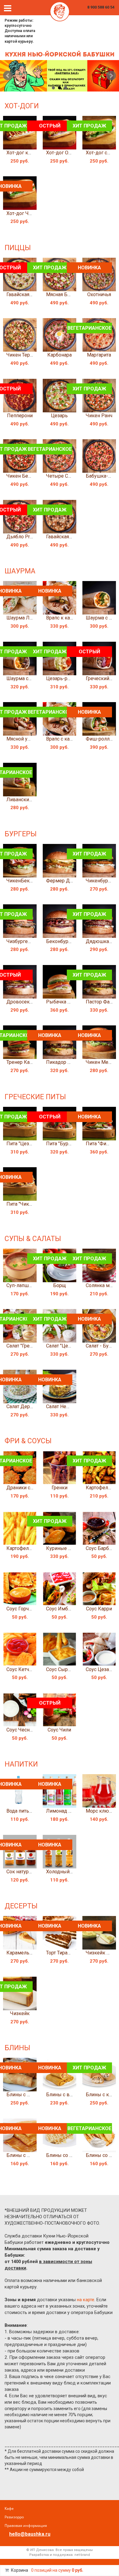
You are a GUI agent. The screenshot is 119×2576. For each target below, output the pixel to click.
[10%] (60, 76)
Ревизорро (14, 2517)
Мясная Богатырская (70, 294)
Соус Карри (99, 1609)
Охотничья (99, 294)
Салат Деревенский (29, 1406)
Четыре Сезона (64, 476)
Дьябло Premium (25, 537)
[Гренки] (60, 1468)
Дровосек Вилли (26, 1002)
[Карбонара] (60, 335)
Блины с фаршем (26, 2095)
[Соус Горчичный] (20, 1589)
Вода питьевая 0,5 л (29, 1811)
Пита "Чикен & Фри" (29, 1204)
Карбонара (60, 355)
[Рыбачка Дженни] (60, 982)
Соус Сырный (62, 1669)
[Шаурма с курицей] (99, 598)
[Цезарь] (60, 396)
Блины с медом (25, 2155)
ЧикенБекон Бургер (29, 881)
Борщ (60, 1285)
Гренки (60, 1488)
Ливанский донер (27, 800)
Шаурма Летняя (24, 618)
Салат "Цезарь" (63, 1346)
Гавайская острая (26, 294)
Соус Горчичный (25, 1609)
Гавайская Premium (68, 537)
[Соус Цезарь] (99, 1649)
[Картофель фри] (20, 1528)
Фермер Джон (63, 881)
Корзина (20, 2570)
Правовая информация (26, 2526)
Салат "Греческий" (27, 1346)
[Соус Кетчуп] (20, 1649)
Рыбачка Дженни (66, 1002)
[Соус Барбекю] (99, 1528)
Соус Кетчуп (20, 1669)
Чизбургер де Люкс (29, 941)
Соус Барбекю (102, 1548)
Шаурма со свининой (30, 678)
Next (111, 76)
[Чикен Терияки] (20, 335)
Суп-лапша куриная (29, 1285)
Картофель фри (24, 1548)
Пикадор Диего (64, 1062)
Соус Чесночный (25, 1730)
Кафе (9, 2508)
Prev (8, 76)
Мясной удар (21, 739)
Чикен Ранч (99, 416)
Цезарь (59, 416)
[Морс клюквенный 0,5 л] (99, 1791)
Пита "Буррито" (63, 1144)
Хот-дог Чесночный (29, 213)
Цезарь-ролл (61, 678)
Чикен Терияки (23, 355)
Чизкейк (20, 2013)
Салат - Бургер (102, 1346)
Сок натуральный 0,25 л (33, 1872)
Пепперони (20, 416)
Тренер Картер (23, 1062)
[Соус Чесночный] (20, 1710)
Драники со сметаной (31, 1488)
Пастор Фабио (102, 1002)
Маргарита (99, 355)
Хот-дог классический (32, 153)
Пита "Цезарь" (22, 1144)
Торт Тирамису (62, 1953)
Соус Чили (59, 1730)
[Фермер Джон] (60, 861)
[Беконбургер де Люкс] (60, 921)
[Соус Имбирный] (60, 1589)
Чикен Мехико (102, 1062)
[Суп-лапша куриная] (20, 1265)
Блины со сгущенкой (70, 2155)
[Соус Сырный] (60, 1649)
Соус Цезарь (100, 1669)
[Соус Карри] (99, 1589)
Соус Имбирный (65, 1609)
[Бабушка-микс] (99, 456)
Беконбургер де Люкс (72, 941)
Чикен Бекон (21, 476)
